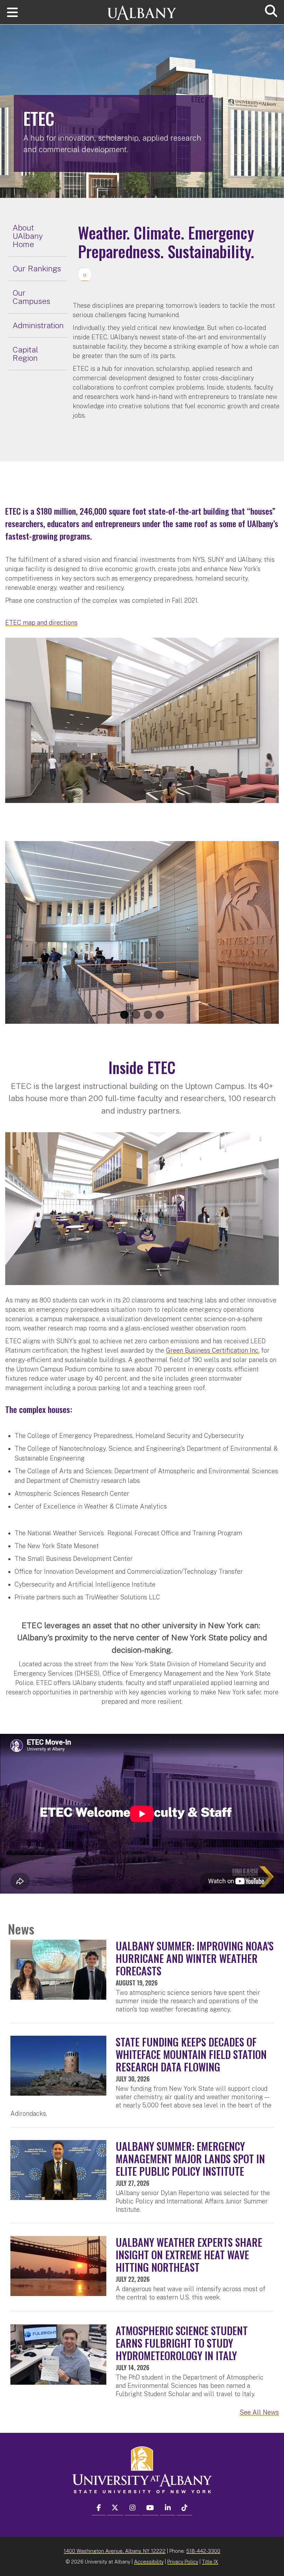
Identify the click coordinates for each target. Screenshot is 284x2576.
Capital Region (25, 354)
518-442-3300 (203, 2551)
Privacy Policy (183, 2562)
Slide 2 (136, 1015)
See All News (259, 2412)
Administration (38, 325)
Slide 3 (148, 1015)
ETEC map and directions (41, 623)
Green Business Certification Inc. (213, 1350)
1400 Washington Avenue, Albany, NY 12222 (115, 2551)
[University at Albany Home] (142, 10)
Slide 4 (160, 1015)
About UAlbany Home (28, 236)
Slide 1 (124, 1015)
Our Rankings (37, 268)
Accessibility (149, 2562)
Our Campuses (31, 297)
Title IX (210, 2562)
